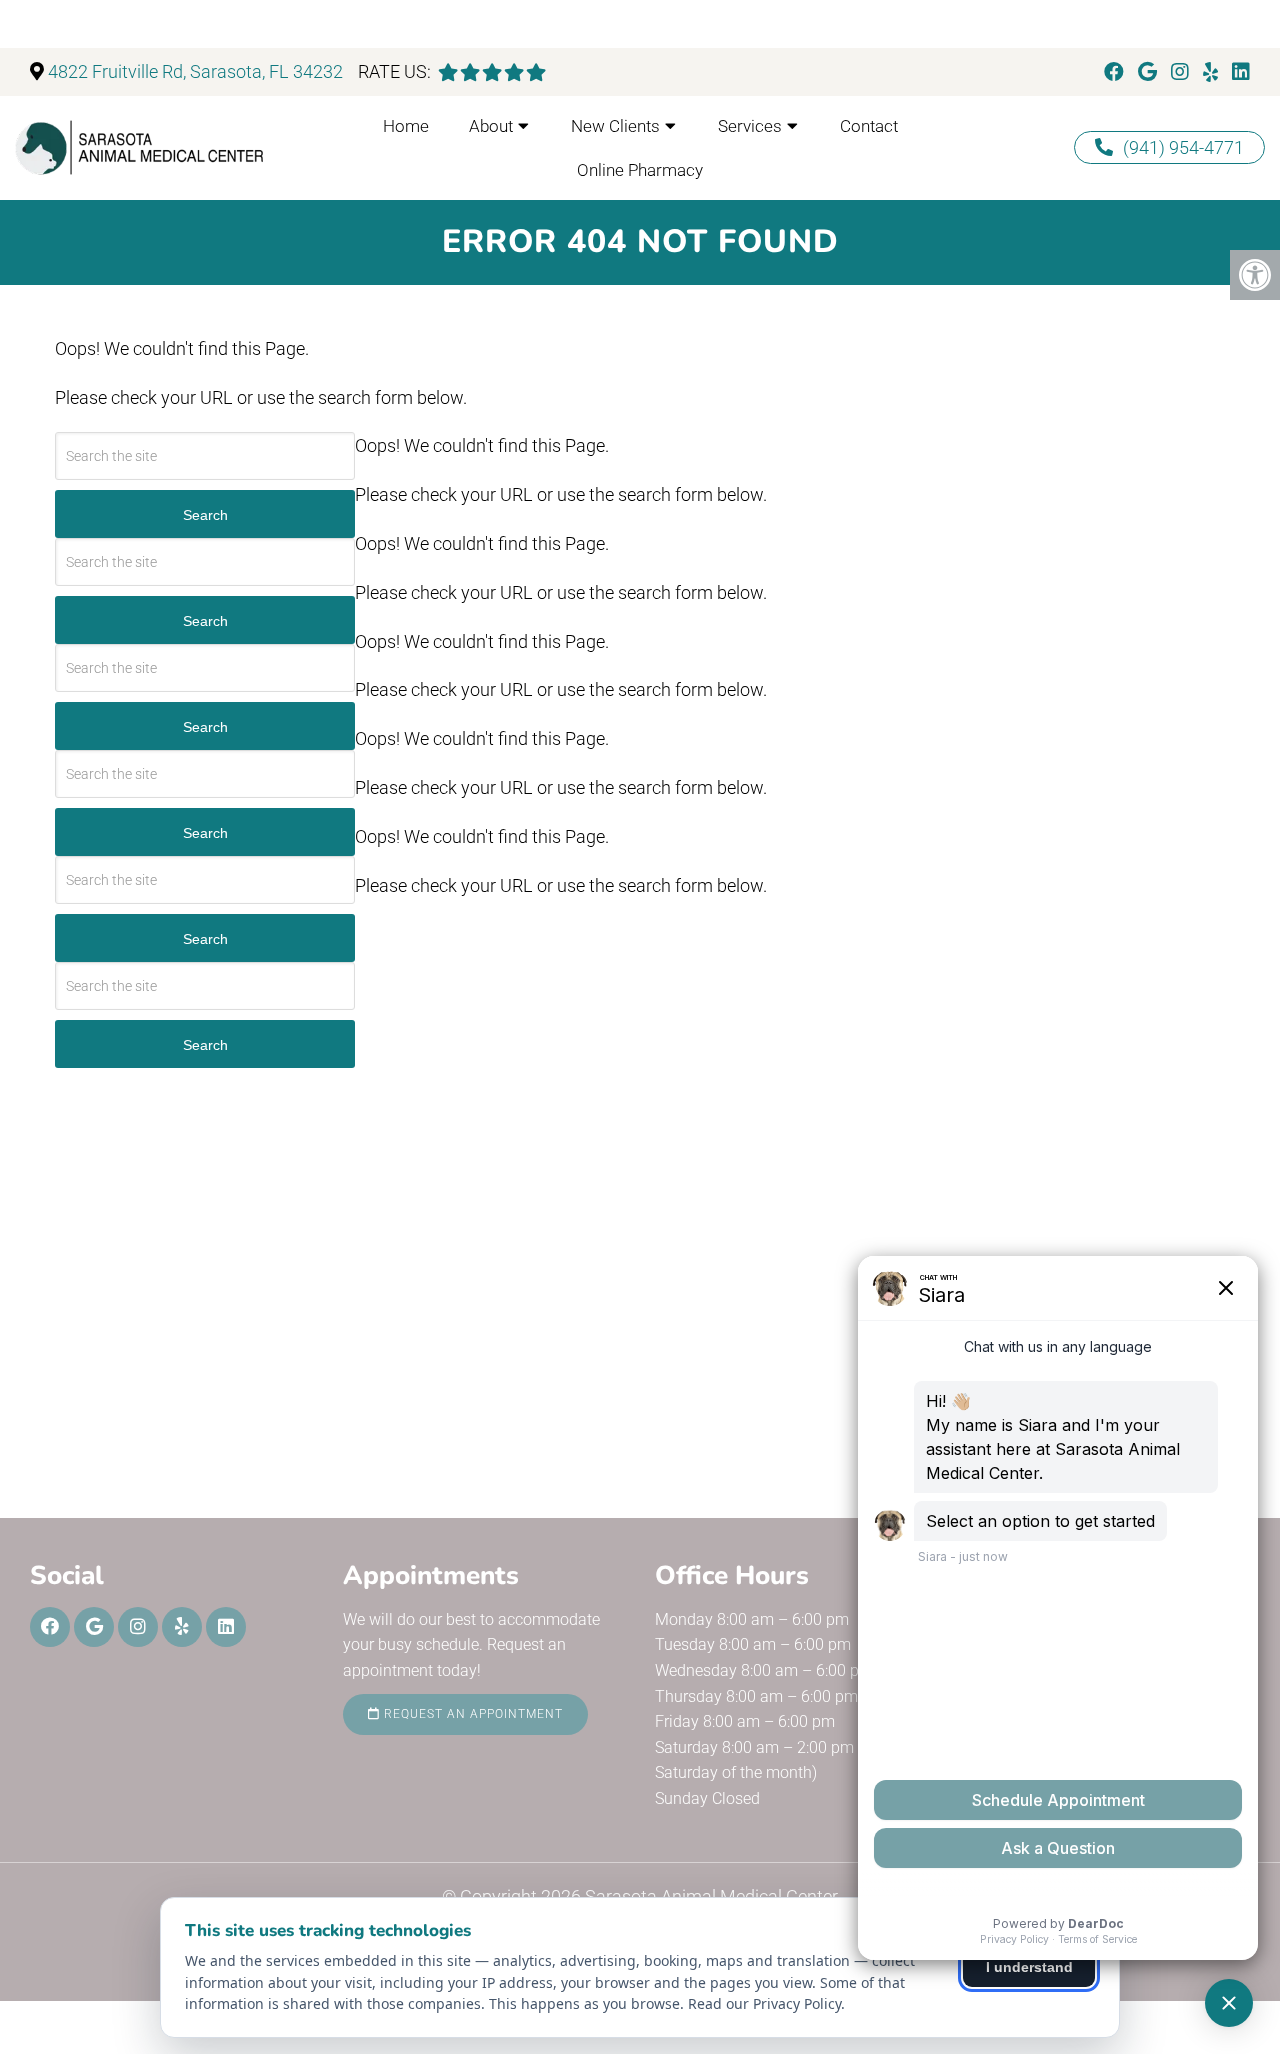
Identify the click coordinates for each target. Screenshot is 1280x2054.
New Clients (615, 126)
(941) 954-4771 (1183, 147)
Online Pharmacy (640, 170)
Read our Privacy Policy (764, 2003)
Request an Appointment (471, 1714)
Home (406, 126)
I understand (1029, 1967)
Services (750, 126)
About (491, 126)
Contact (869, 126)
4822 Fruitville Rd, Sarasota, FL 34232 (195, 71)
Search (205, 515)
